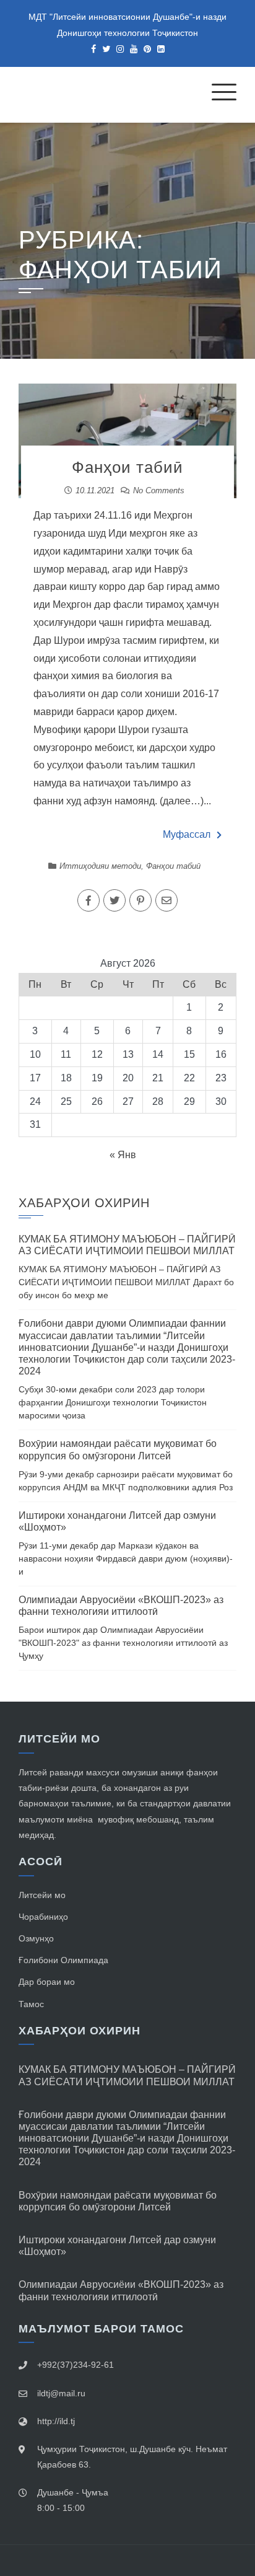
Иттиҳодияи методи (100, 866)
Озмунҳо (36, 1938)
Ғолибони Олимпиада (63, 1960)
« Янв (123, 1155)
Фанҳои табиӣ (127, 467)
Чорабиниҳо (43, 1917)
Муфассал (187, 834)
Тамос (31, 2004)
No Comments (159, 490)
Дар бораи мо (47, 1982)
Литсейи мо (42, 1895)
